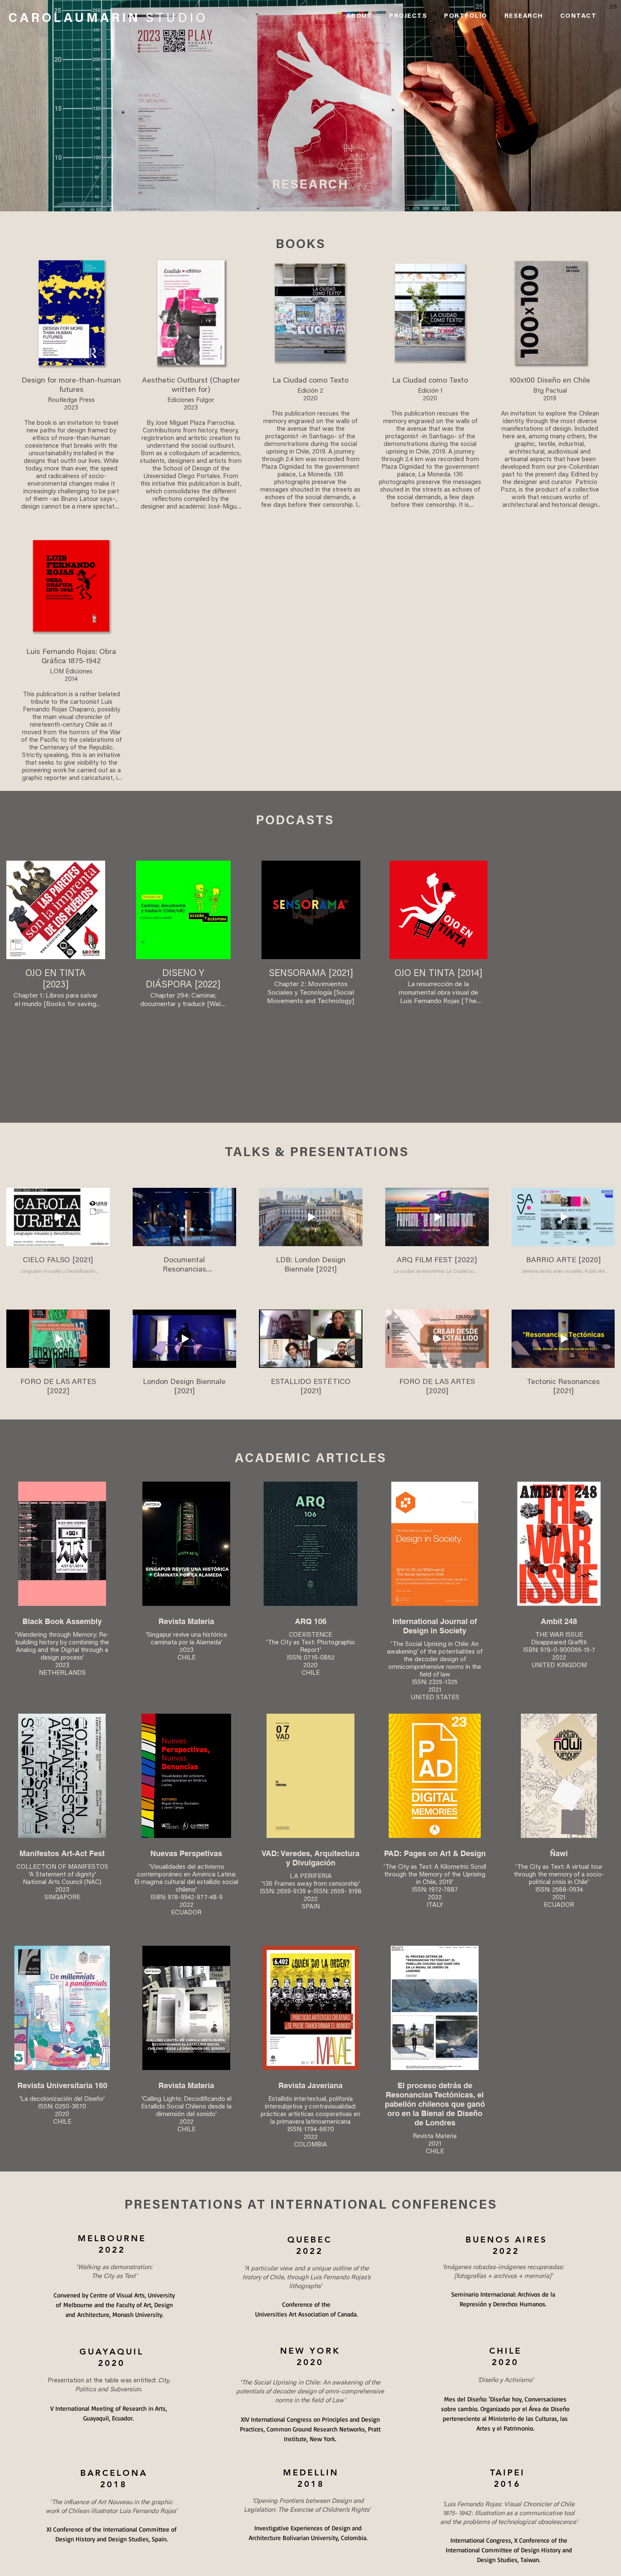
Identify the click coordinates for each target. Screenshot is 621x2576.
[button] (408, 17)
